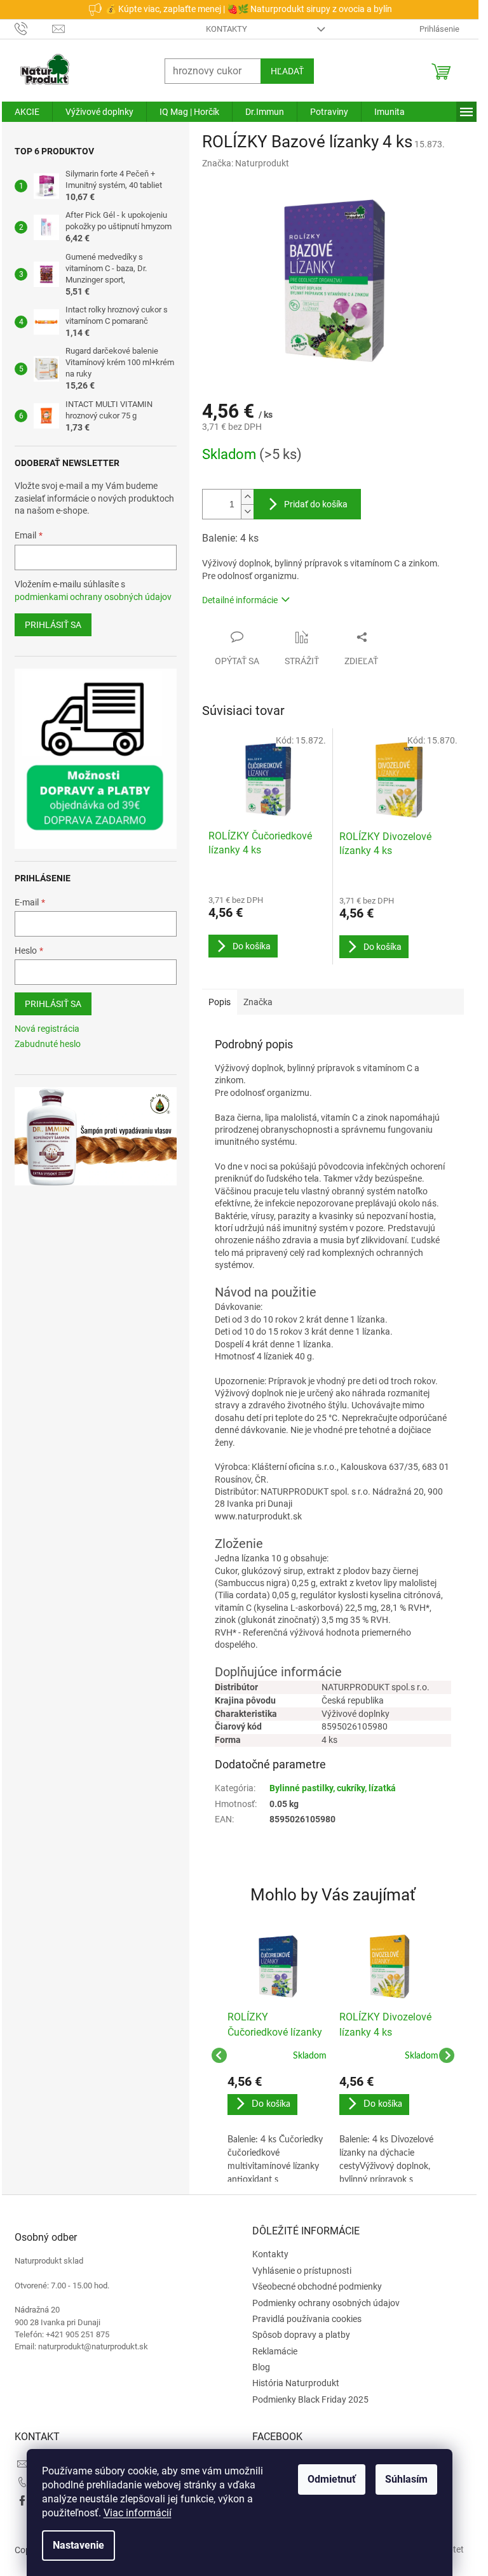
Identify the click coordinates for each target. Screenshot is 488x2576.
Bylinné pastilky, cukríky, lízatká (333, 1788)
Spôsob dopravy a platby (301, 2335)
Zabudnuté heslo (48, 1044)
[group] (277, 2055)
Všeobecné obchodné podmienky (317, 2286)
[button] (277, 2128)
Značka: (246, 163)
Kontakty (227, 29)
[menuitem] (27, 112)
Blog (261, 2367)
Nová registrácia (47, 1029)
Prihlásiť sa (53, 625)
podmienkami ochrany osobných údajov (93, 597)
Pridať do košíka (316, 504)
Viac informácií (138, 2513)
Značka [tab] (258, 1002)
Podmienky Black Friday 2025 (310, 2399)
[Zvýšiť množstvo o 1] (247, 497)
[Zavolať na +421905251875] (33, 28)
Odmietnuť (332, 2479)
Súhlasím (406, 2479)
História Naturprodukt (296, 2383)
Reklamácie (275, 2351)
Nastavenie (78, 2545)
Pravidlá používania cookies (307, 2319)
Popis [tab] (220, 1002)
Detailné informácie (240, 600)
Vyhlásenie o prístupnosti (302, 2271)
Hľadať (287, 71)
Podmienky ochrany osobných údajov (326, 2303)
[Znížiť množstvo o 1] (247, 511)
